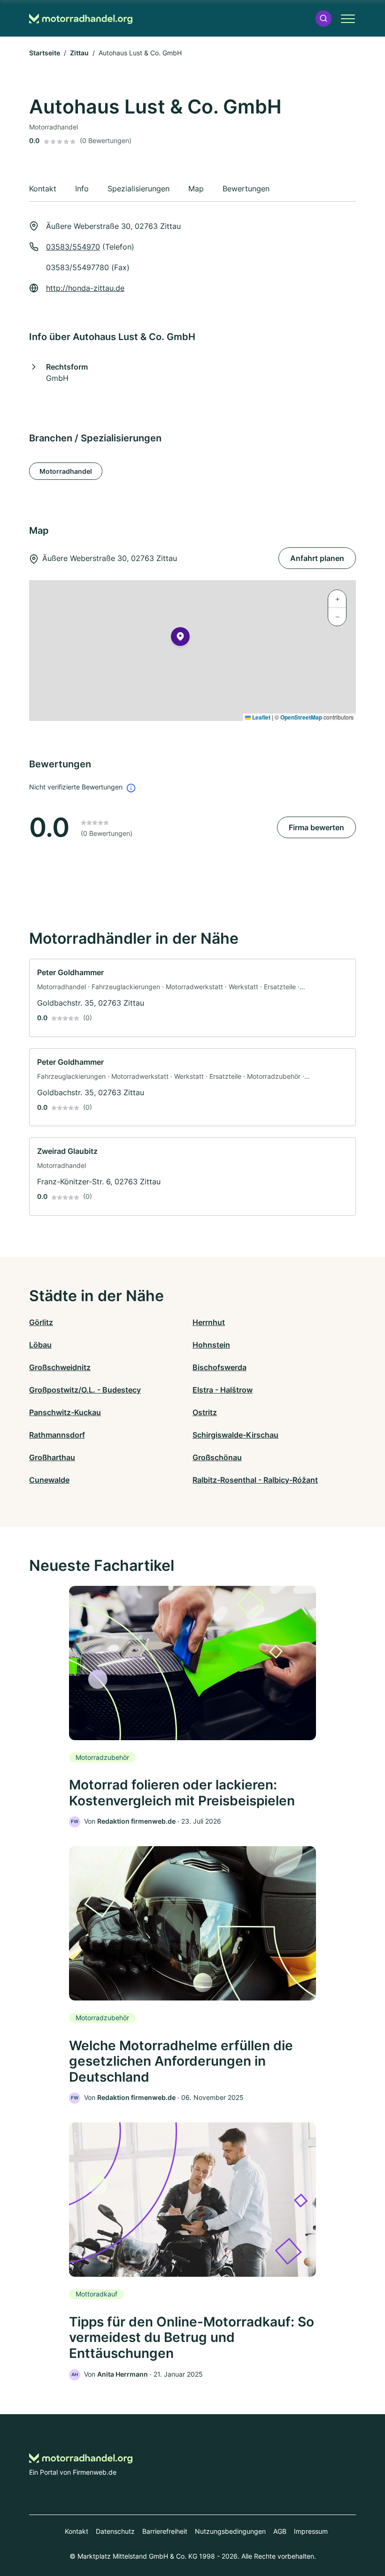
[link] (192, 998)
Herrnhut (209, 1322)
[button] (323, 19)
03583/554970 (73, 247)
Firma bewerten (316, 827)
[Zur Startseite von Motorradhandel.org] (81, 19)
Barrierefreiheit (165, 2531)
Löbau (40, 1345)
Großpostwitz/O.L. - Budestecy (85, 1390)
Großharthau (52, 1457)
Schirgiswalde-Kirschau (235, 1435)
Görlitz (41, 1322)
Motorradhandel (66, 471)
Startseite (45, 53)
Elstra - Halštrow (223, 1390)
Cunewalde (49, 1480)
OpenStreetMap (301, 717)
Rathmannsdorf (57, 1435)
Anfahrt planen (317, 558)
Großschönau (217, 1457)
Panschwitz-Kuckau (65, 1412)
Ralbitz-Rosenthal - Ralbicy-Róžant (255, 1480)
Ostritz (205, 1412)
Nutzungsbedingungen (230, 2531)
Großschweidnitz (60, 1367)
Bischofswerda (219, 1367)
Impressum (311, 2531)
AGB (280, 2531)
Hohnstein (211, 1345)
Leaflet (261, 717)
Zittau (79, 53)
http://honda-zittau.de (85, 288)
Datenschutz (115, 2531)
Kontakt (77, 2531)
